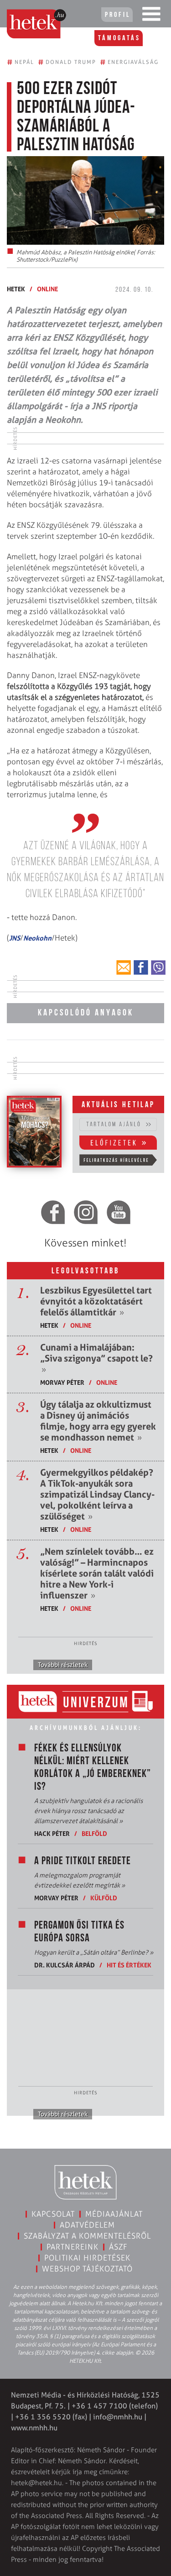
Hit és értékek (129, 1965)
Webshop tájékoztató (87, 2269)
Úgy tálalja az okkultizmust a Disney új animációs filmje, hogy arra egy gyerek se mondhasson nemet (98, 1421)
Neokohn (37, 938)
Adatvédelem (87, 2225)
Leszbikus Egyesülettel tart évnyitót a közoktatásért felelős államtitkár (96, 1301)
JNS (15, 938)
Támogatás (119, 38)
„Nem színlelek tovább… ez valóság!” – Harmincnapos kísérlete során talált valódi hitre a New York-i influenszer (97, 1573)
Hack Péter (52, 1833)
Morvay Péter (62, 1382)
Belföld (94, 1833)
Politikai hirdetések (87, 2258)
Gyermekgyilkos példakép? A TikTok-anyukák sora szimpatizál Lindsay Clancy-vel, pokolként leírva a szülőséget (97, 1494)
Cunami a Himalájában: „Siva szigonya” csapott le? (96, 1358)
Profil (118, 15)
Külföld (104, 1898)
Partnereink (73, 2247)
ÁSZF (118, 2247)
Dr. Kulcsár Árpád (65, 1965)
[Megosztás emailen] (124, 967)
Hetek (16, 289)
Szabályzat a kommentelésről (87, 2236)
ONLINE (47, 289)
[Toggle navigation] (151, 16)
